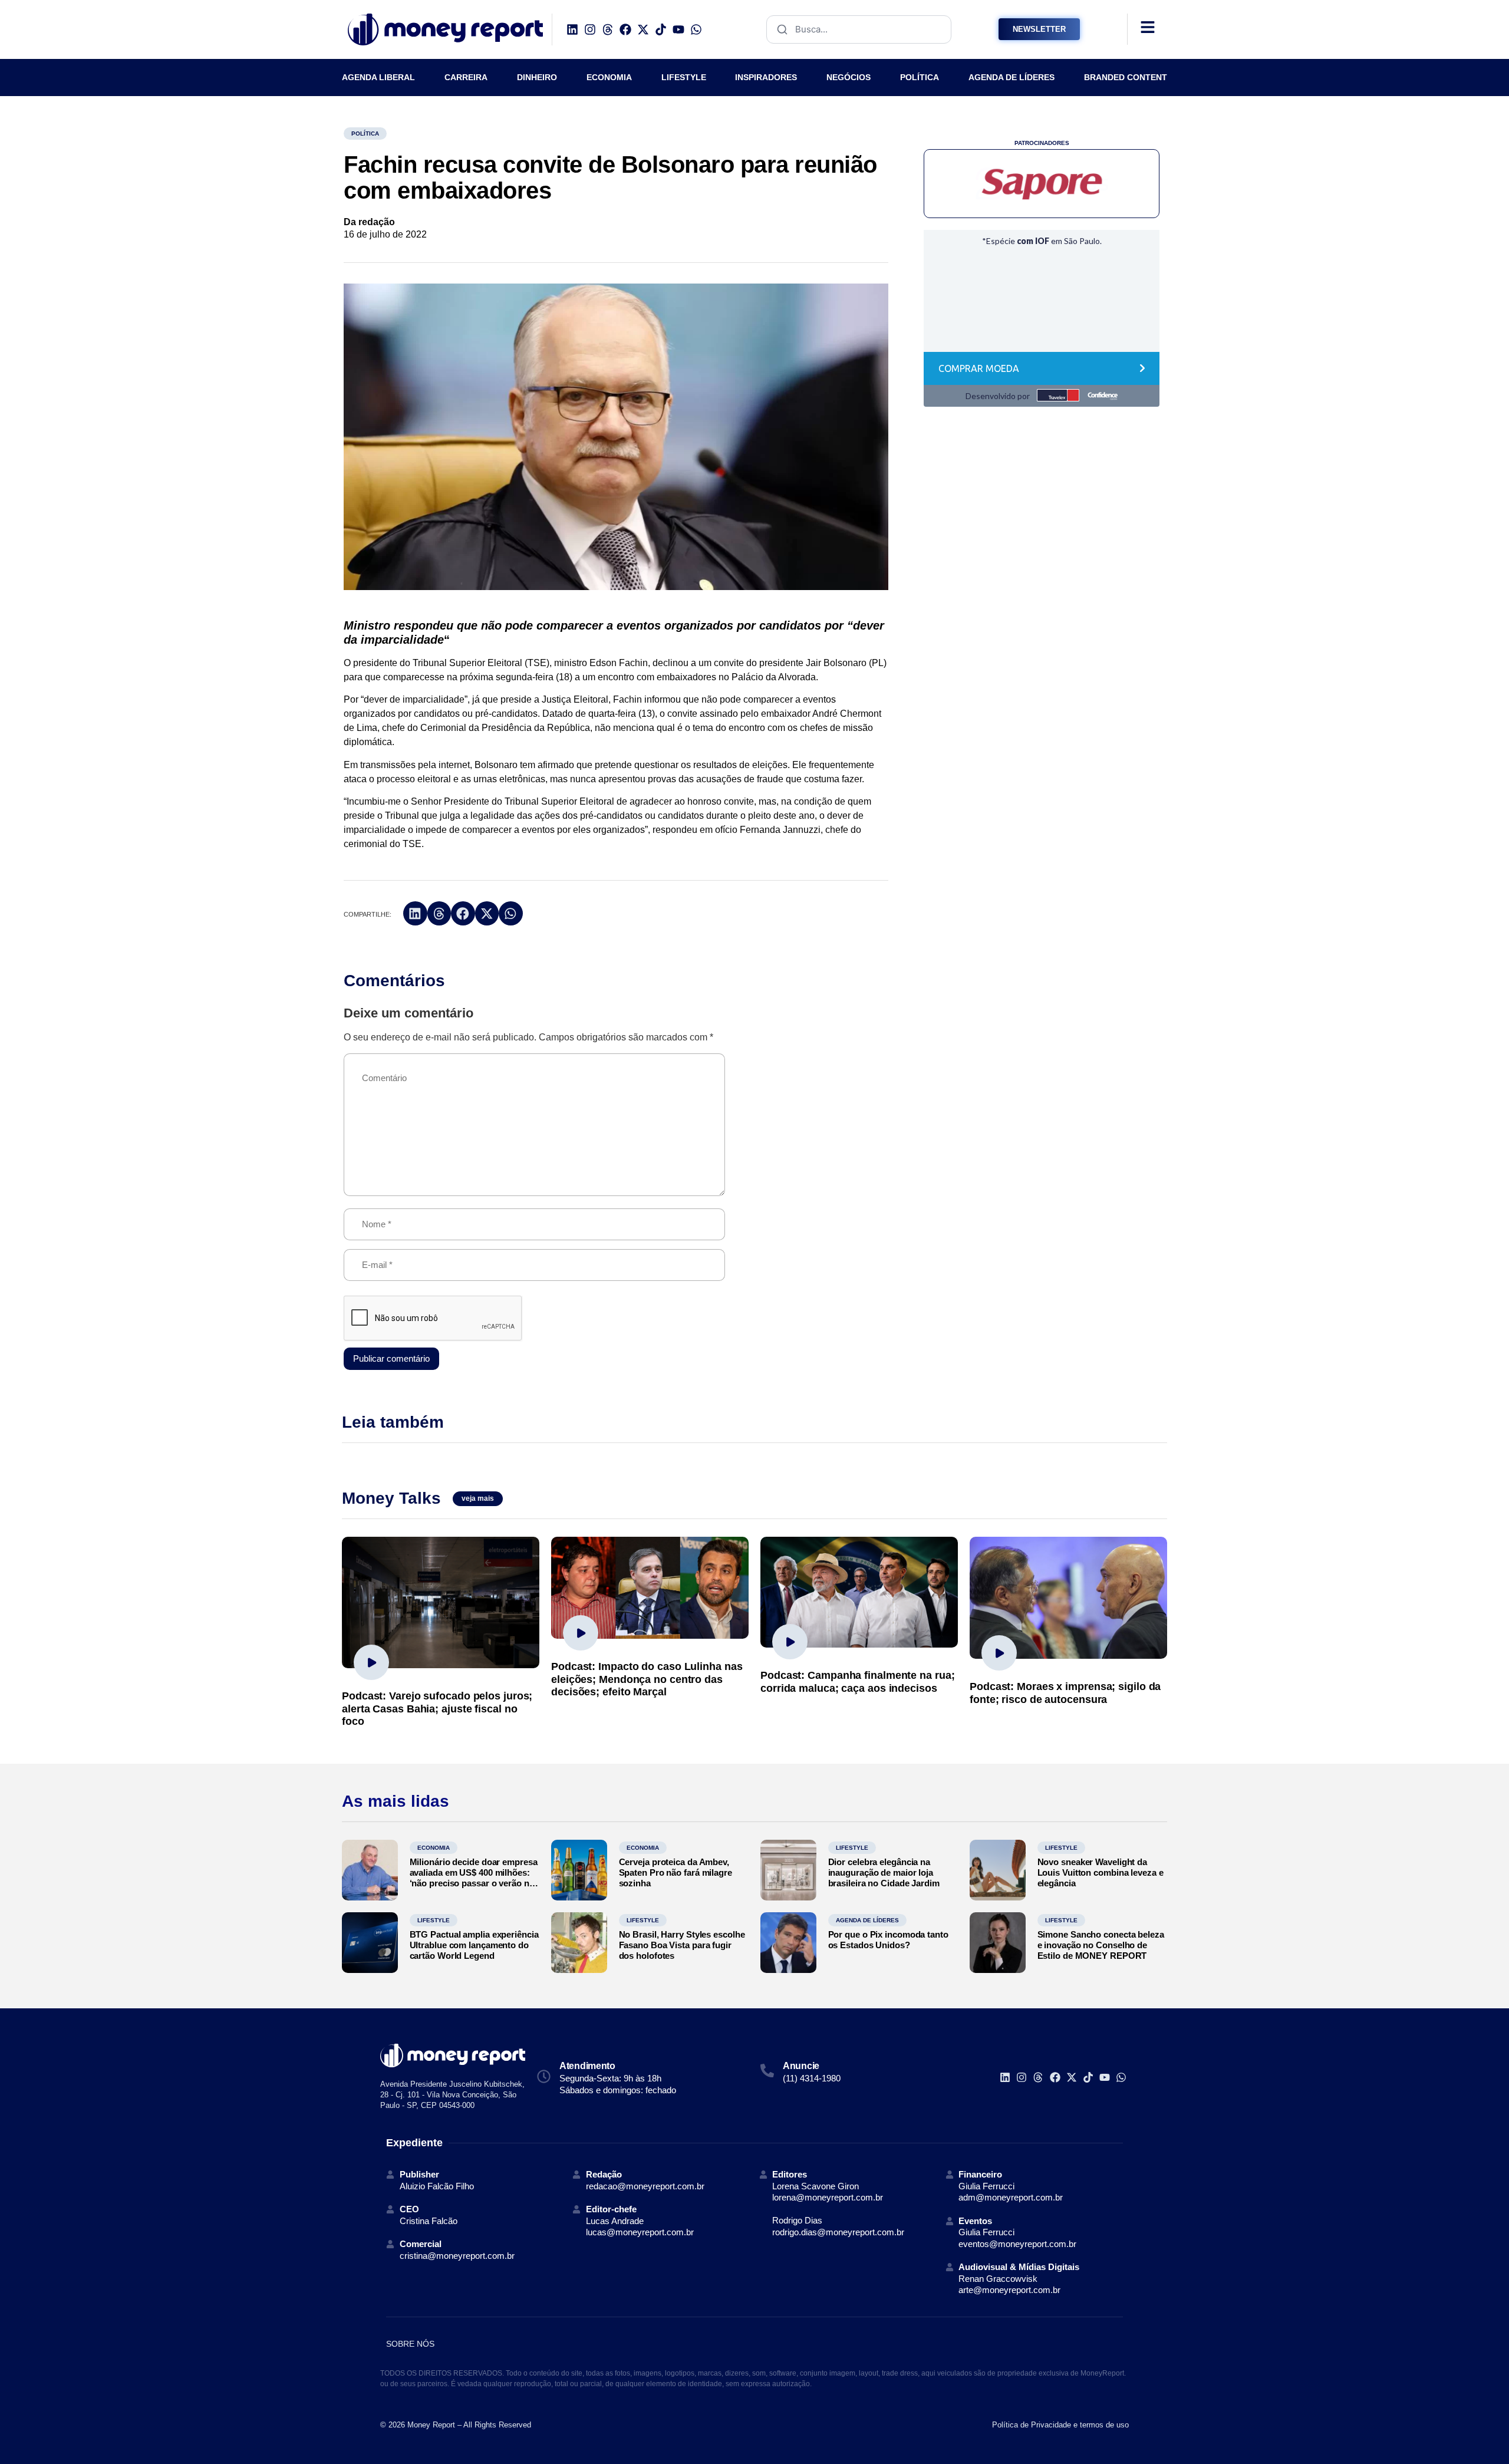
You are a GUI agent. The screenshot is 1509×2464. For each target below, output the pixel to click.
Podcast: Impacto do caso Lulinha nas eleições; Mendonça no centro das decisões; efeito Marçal (647, 1679)
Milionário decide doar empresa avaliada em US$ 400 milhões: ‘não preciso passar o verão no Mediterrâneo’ (474, 1878)
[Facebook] (625, 29)
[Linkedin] (572, 29)
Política (365, 134)
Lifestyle (852, 1848)
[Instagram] (590, 29)
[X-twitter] (643, 29)
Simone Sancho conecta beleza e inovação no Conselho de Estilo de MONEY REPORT (1101, 1945)
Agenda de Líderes (867, 1920)
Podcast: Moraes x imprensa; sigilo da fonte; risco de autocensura (1065, 1693)
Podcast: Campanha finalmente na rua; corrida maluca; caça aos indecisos (857, 1682)
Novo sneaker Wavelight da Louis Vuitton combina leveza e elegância (1101, 1872)
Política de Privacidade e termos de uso (1060, 2425)
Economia (434, 1848)
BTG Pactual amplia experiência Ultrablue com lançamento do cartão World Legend (474, 1945)
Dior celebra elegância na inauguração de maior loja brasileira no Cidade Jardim (884, 1872)
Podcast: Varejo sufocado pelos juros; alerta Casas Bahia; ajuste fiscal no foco (437, 1709)
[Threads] (608, 29)
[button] (415, 913)
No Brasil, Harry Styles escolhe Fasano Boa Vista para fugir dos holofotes (682, 1945)
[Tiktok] (661, 29)
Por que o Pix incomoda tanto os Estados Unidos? (888, 1940)
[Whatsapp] (696, 29)
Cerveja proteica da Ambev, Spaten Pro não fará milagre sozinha (676, 1872)
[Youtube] (678, 29)
